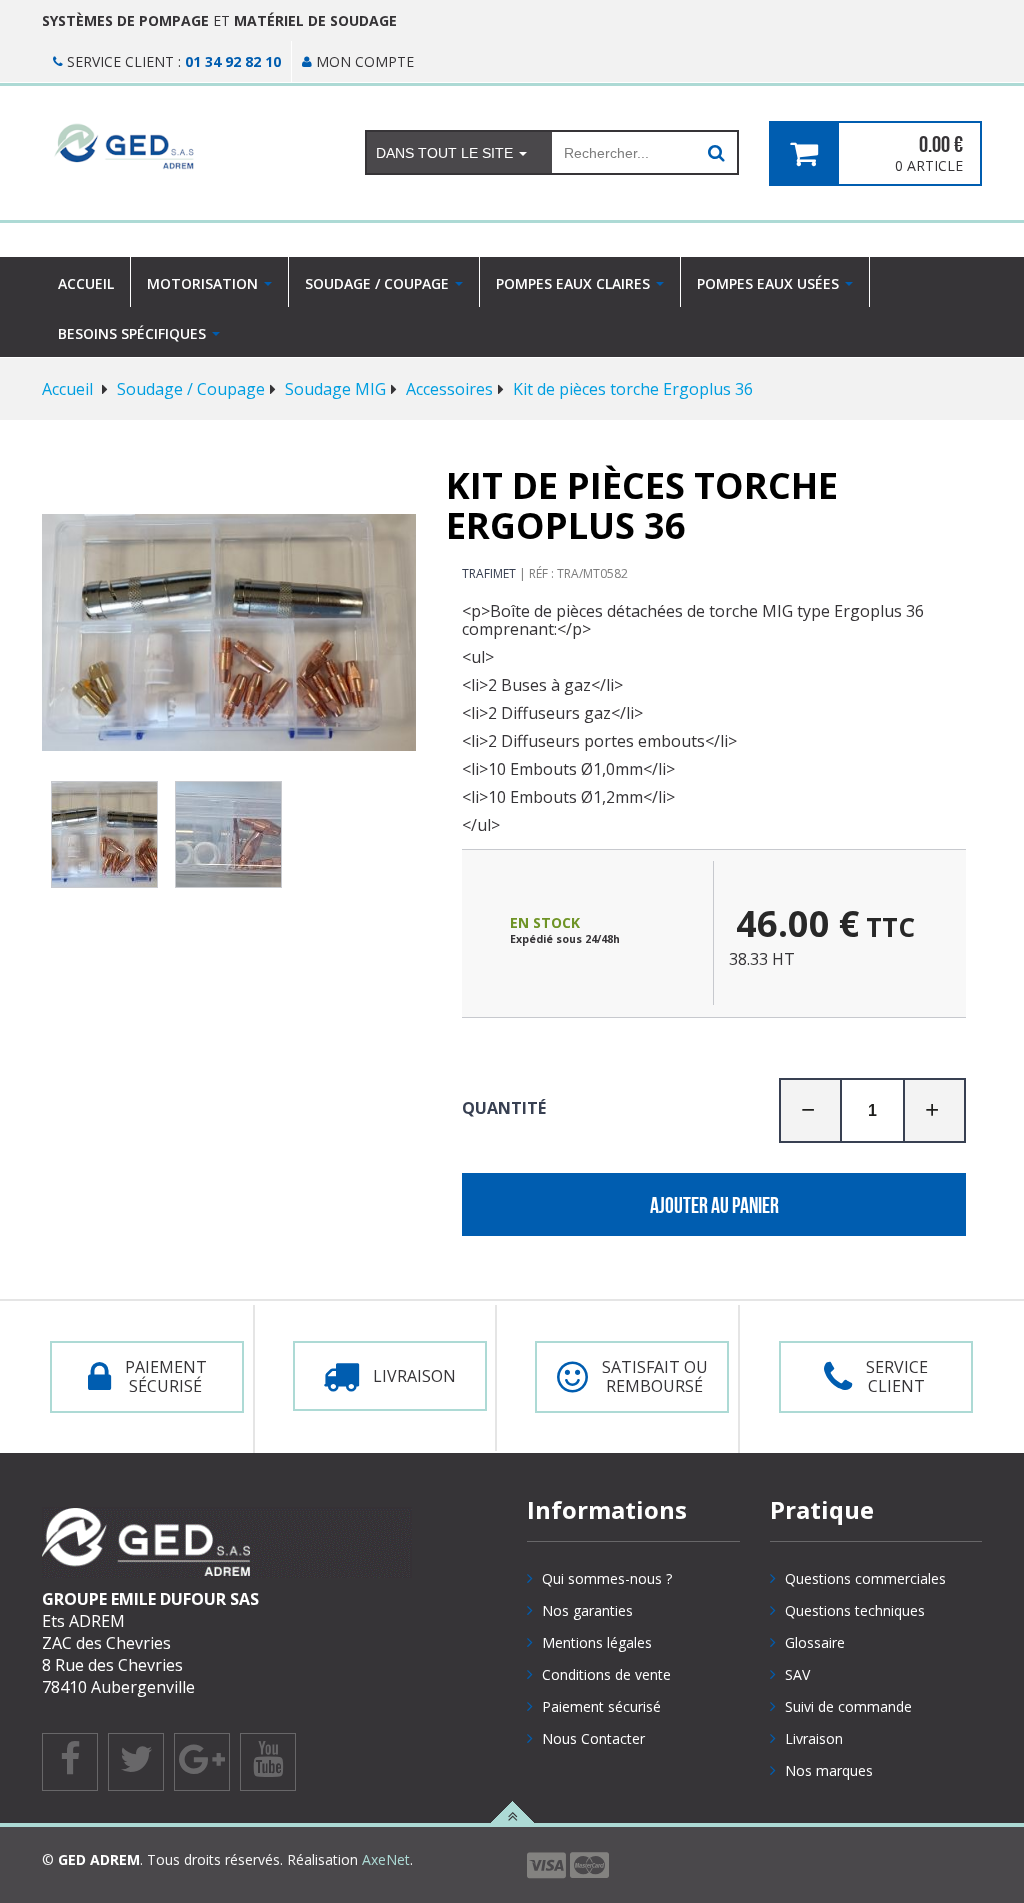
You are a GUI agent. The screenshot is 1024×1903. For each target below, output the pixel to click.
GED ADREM (99, 1859)
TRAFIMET (489, 573)
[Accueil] (188, 146)
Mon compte (363, 61)
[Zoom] (229, 632)
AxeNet (386, 1859)
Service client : (172, 61)
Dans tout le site (446, 153)
